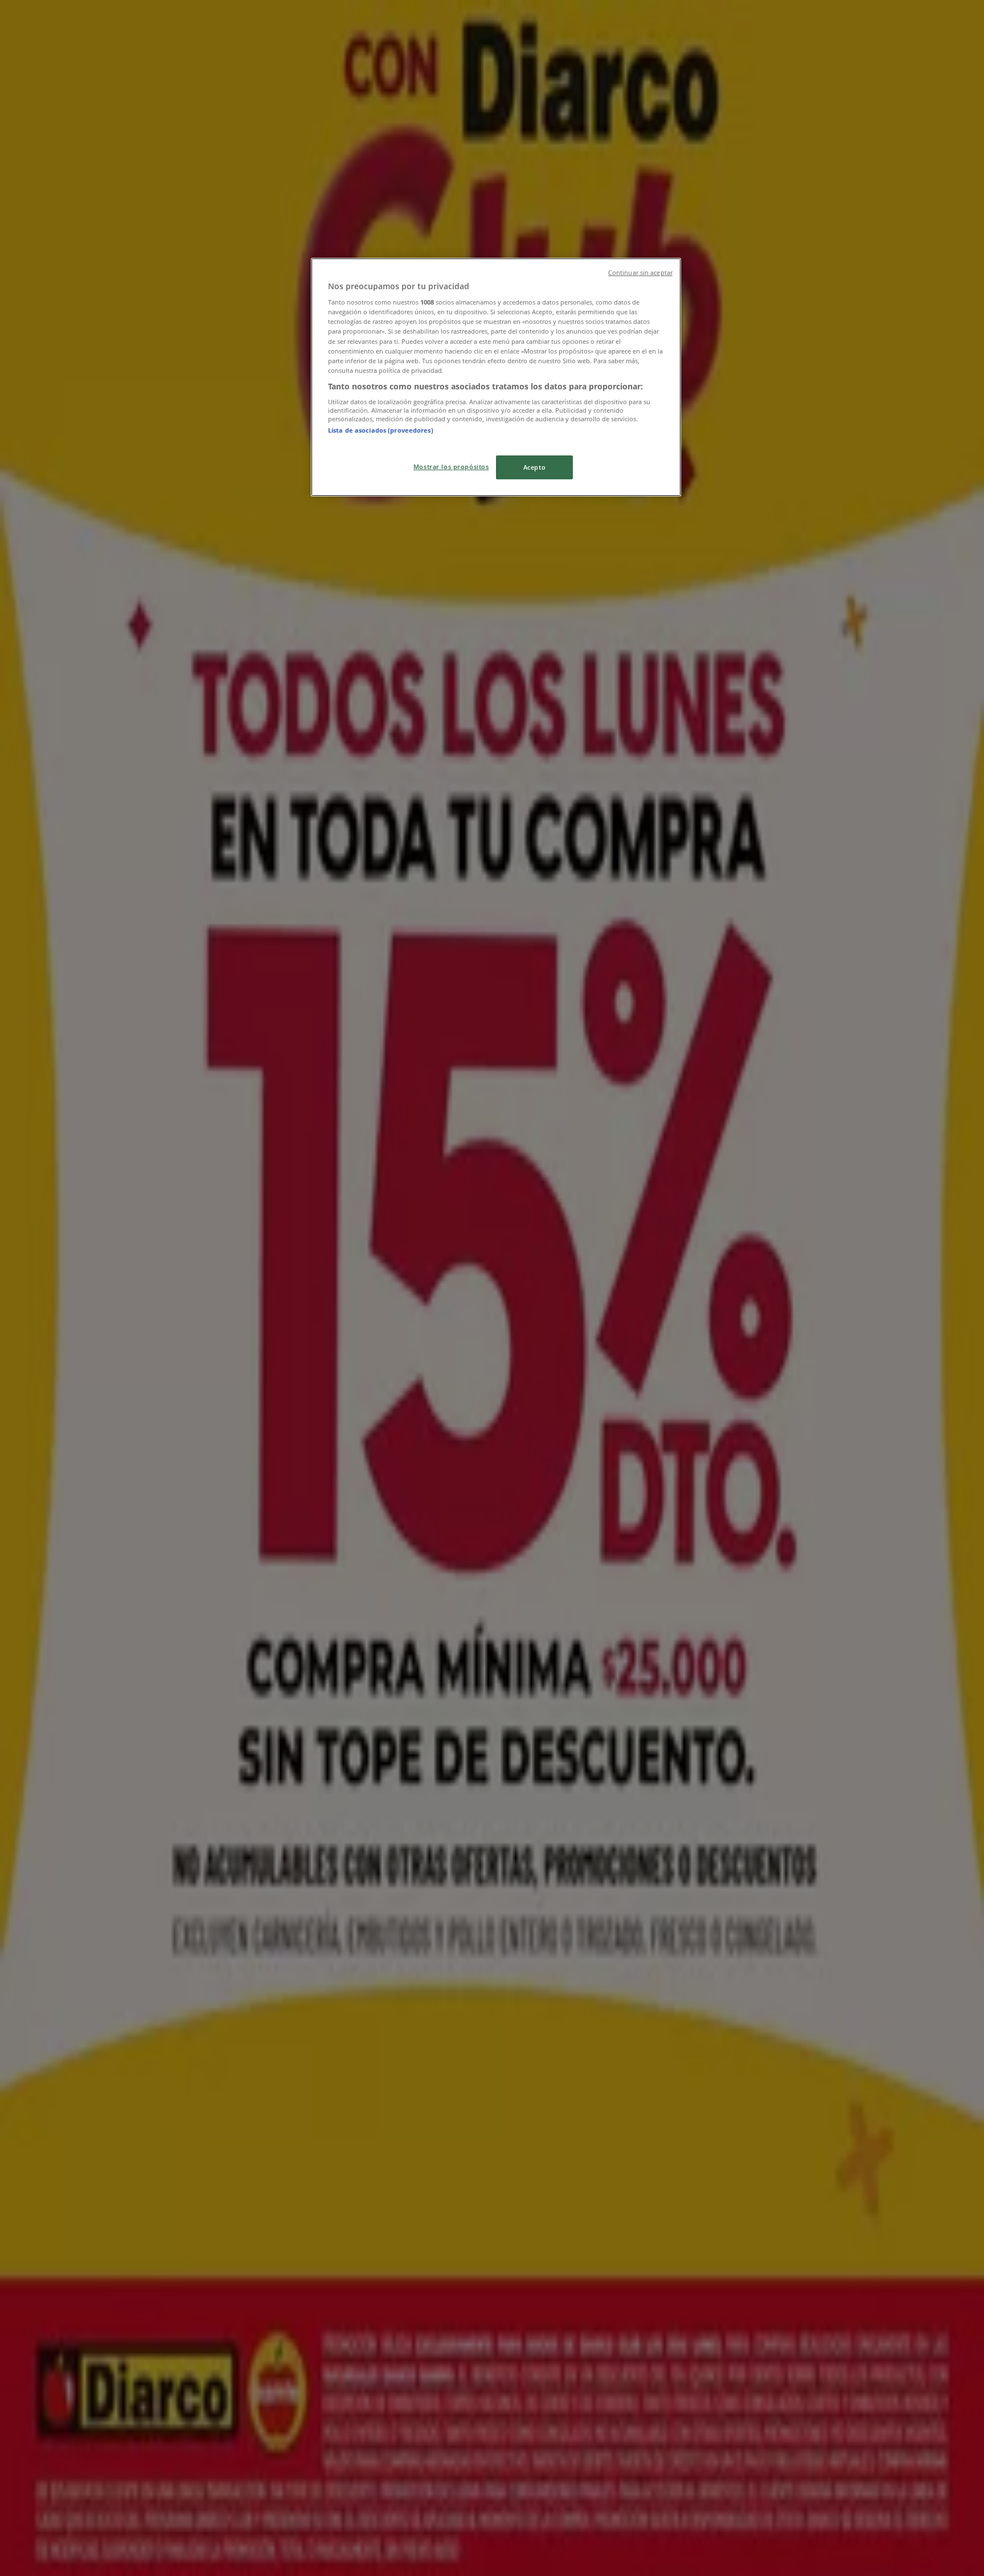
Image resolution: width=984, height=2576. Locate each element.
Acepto (534, 467)
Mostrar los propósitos (451, 467)
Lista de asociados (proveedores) (381, 430)
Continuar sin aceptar (640, 273)
